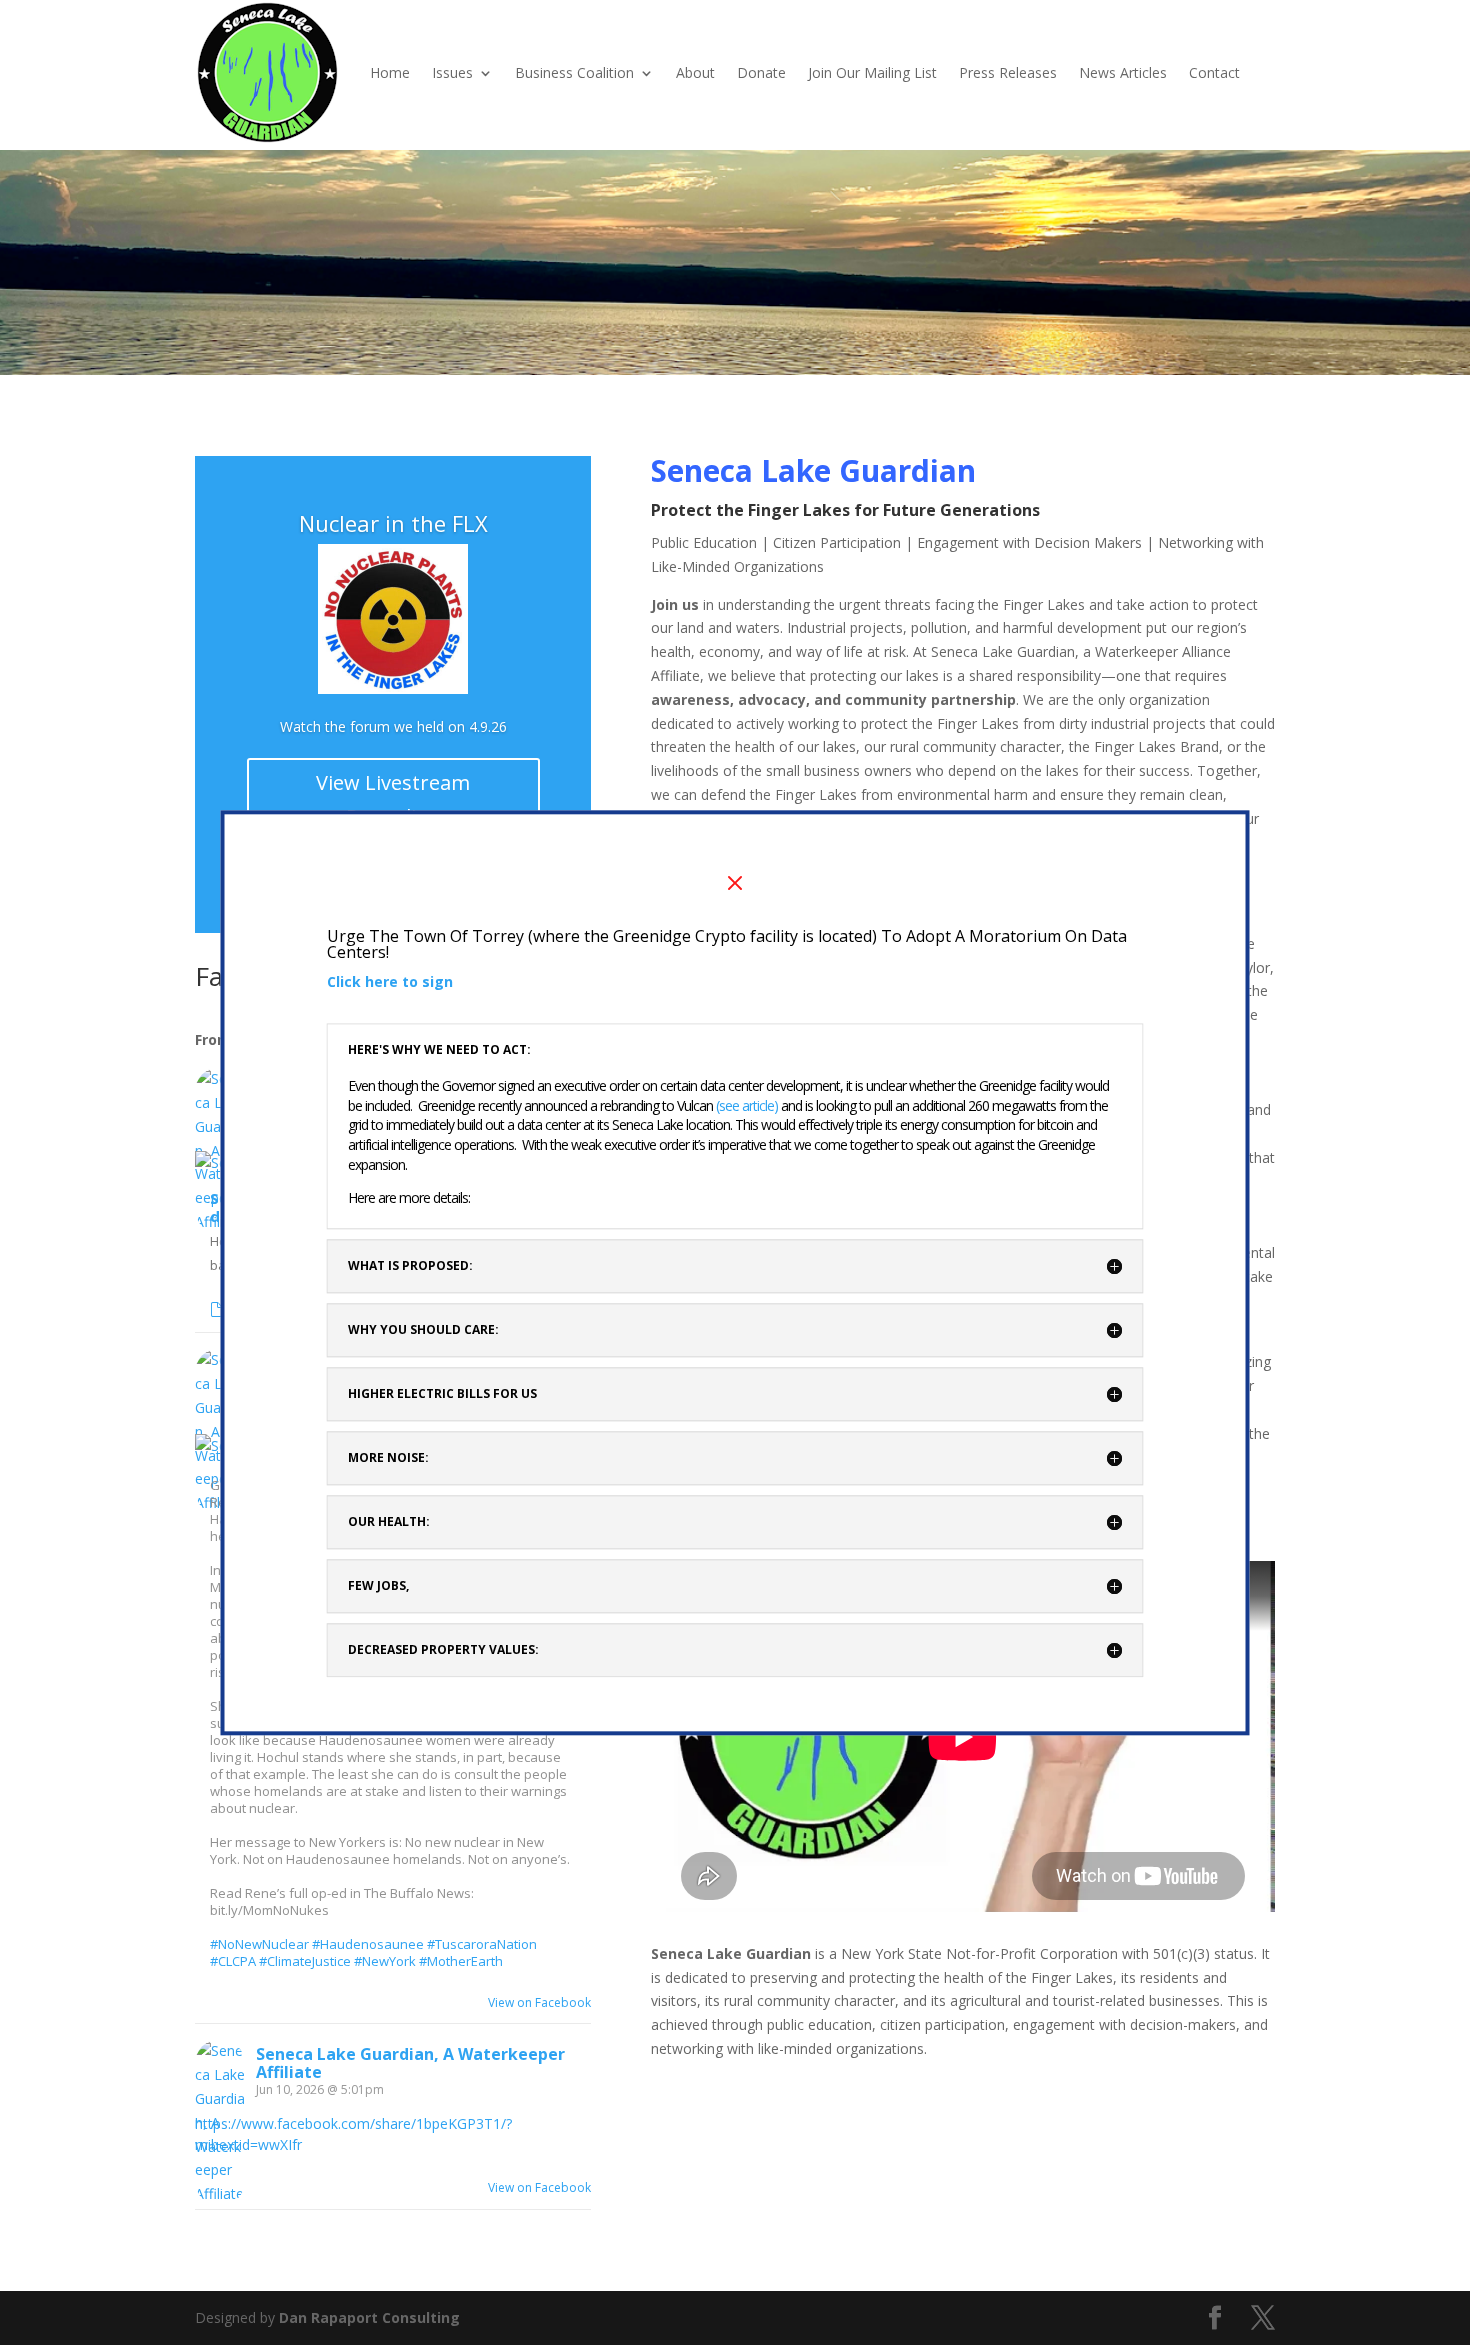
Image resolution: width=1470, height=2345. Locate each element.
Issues (452, 72)
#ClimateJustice (305, 1961)
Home (390, 72)
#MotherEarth (461, 1961)
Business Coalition (574, 72)
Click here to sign (390, 981)
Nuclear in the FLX (393, 523)
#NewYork (385, 1961)
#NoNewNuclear (259, 1944)
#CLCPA (233, 1961)
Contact (1214, 72)
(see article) (748, 1105)
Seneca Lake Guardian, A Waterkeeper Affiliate (410, 2063)
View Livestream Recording (393, 799)
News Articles (1123, 72)
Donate (761, 72)
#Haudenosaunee (368, 1944)
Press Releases (1008, 72)
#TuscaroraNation (482, 1944)
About (695, 72)
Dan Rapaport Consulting (369, 2317)
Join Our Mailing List (872, 72)
